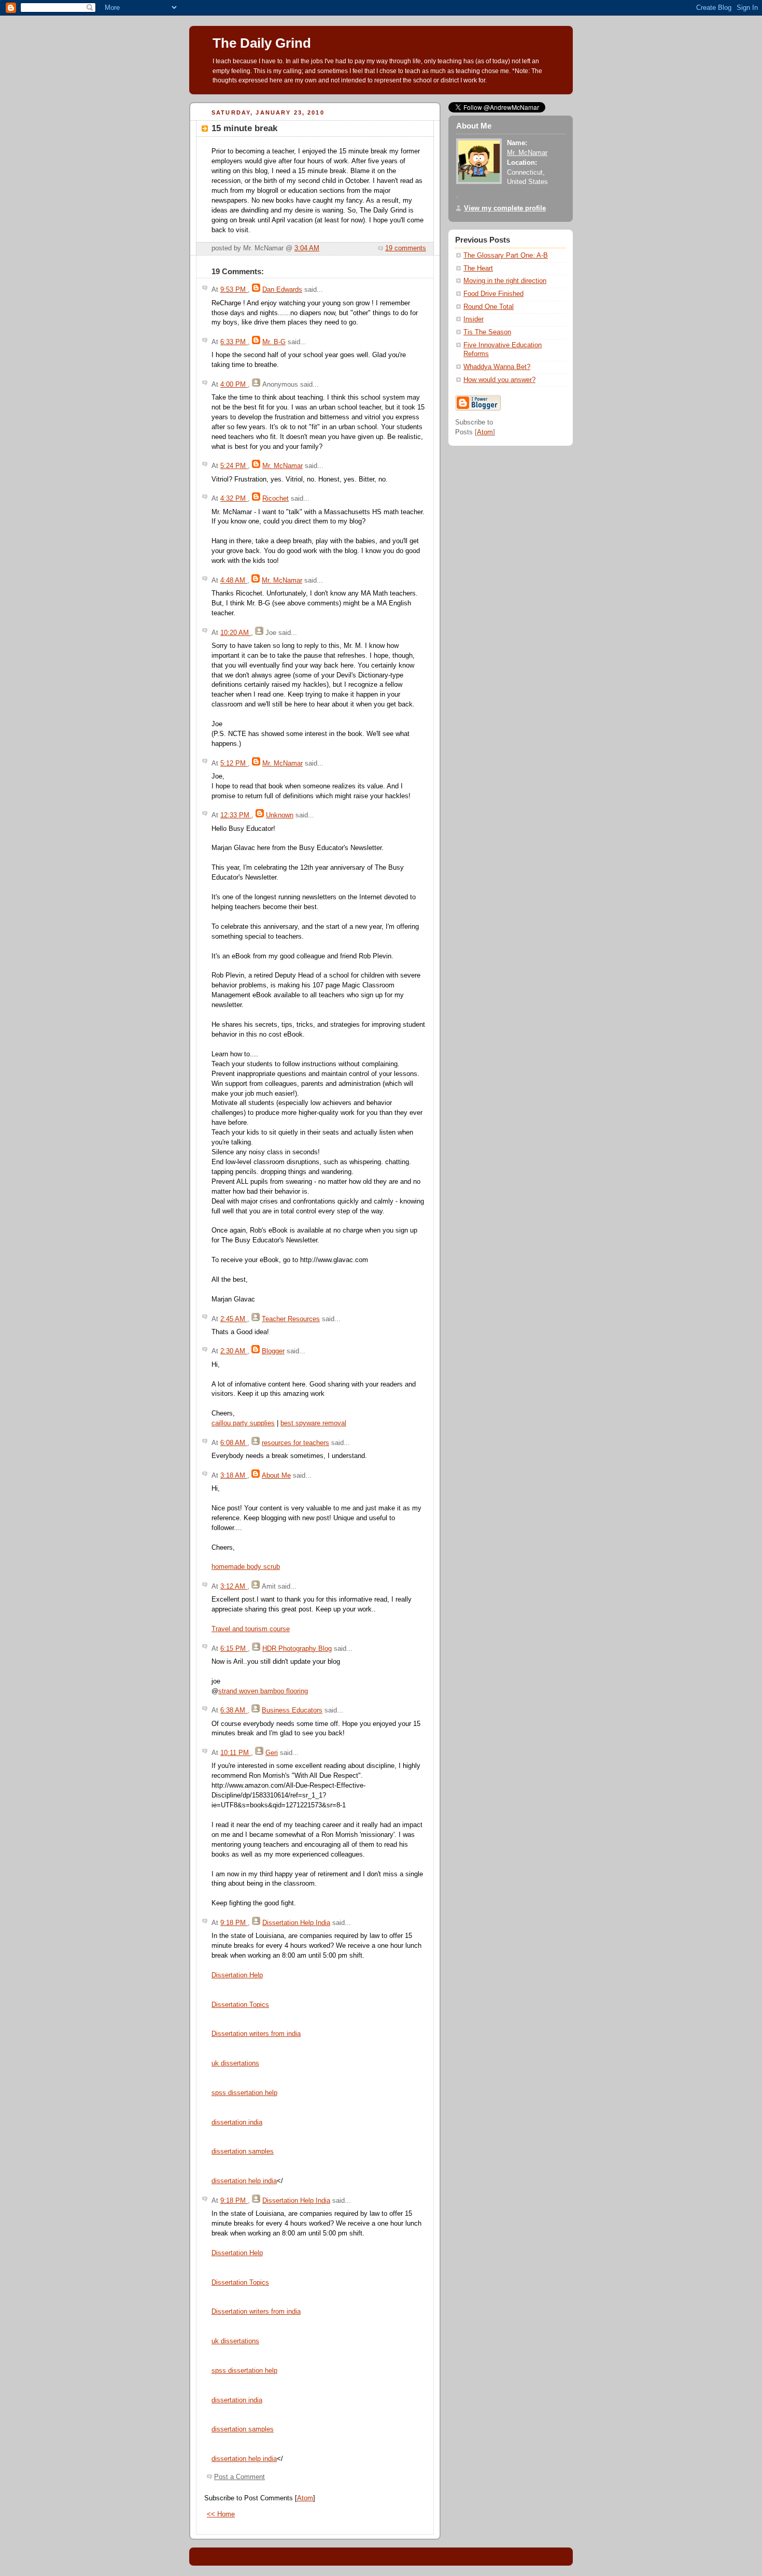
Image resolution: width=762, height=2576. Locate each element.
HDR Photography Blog (297, 1649)
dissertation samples (243, 2152)
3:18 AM (234, 1476)
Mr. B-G (274, 342)
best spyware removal (313, 1423)
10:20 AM (236, 633)
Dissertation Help (237, 1975)
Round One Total (489, 307)
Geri (272, 1753)
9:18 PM (234, 1923)
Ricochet (276, 499)
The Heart (478, 268)
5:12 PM (234, 763)
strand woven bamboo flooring (263, 1691)
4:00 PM (234, 385)
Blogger (273, 1351)
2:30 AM (234, 1351)
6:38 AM (234, 1710)
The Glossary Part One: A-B (506, 256)
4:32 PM (234, 499)
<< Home (221, 2514)
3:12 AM (234, 1587)
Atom (305, 2498)
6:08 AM (234, 1443)
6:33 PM (234, 342)
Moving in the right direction (505, 281)
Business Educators (292, 1710)
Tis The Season (487, 332)
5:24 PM (234, 466)
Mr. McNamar (283, 466)
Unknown (280, 815)
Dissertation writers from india (256, 2034)
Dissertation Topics (240, 2005)
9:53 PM (234, 290)
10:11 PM (236, 1753)
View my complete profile (505, 208)
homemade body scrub (246, 1567)
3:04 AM (307, 248)
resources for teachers (295, 1443)
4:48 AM (234, 581)
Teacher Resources (291, 1319)
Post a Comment (239, 2477)
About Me (276, 1476)
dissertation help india (244, 2181)
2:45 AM (234, 1319)
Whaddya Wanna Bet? (497, 367)
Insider (474, 319)
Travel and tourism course (251, 1629)
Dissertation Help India (296, 1923)
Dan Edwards (282, 290)
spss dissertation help (244, 2093)
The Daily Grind (262, 43)
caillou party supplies (243, 1423)
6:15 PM (234, 1649)
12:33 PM (236, 815)
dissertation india (237, 2122)
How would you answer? (499, 380)
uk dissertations (235, 2063)
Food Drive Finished (493, 294)
